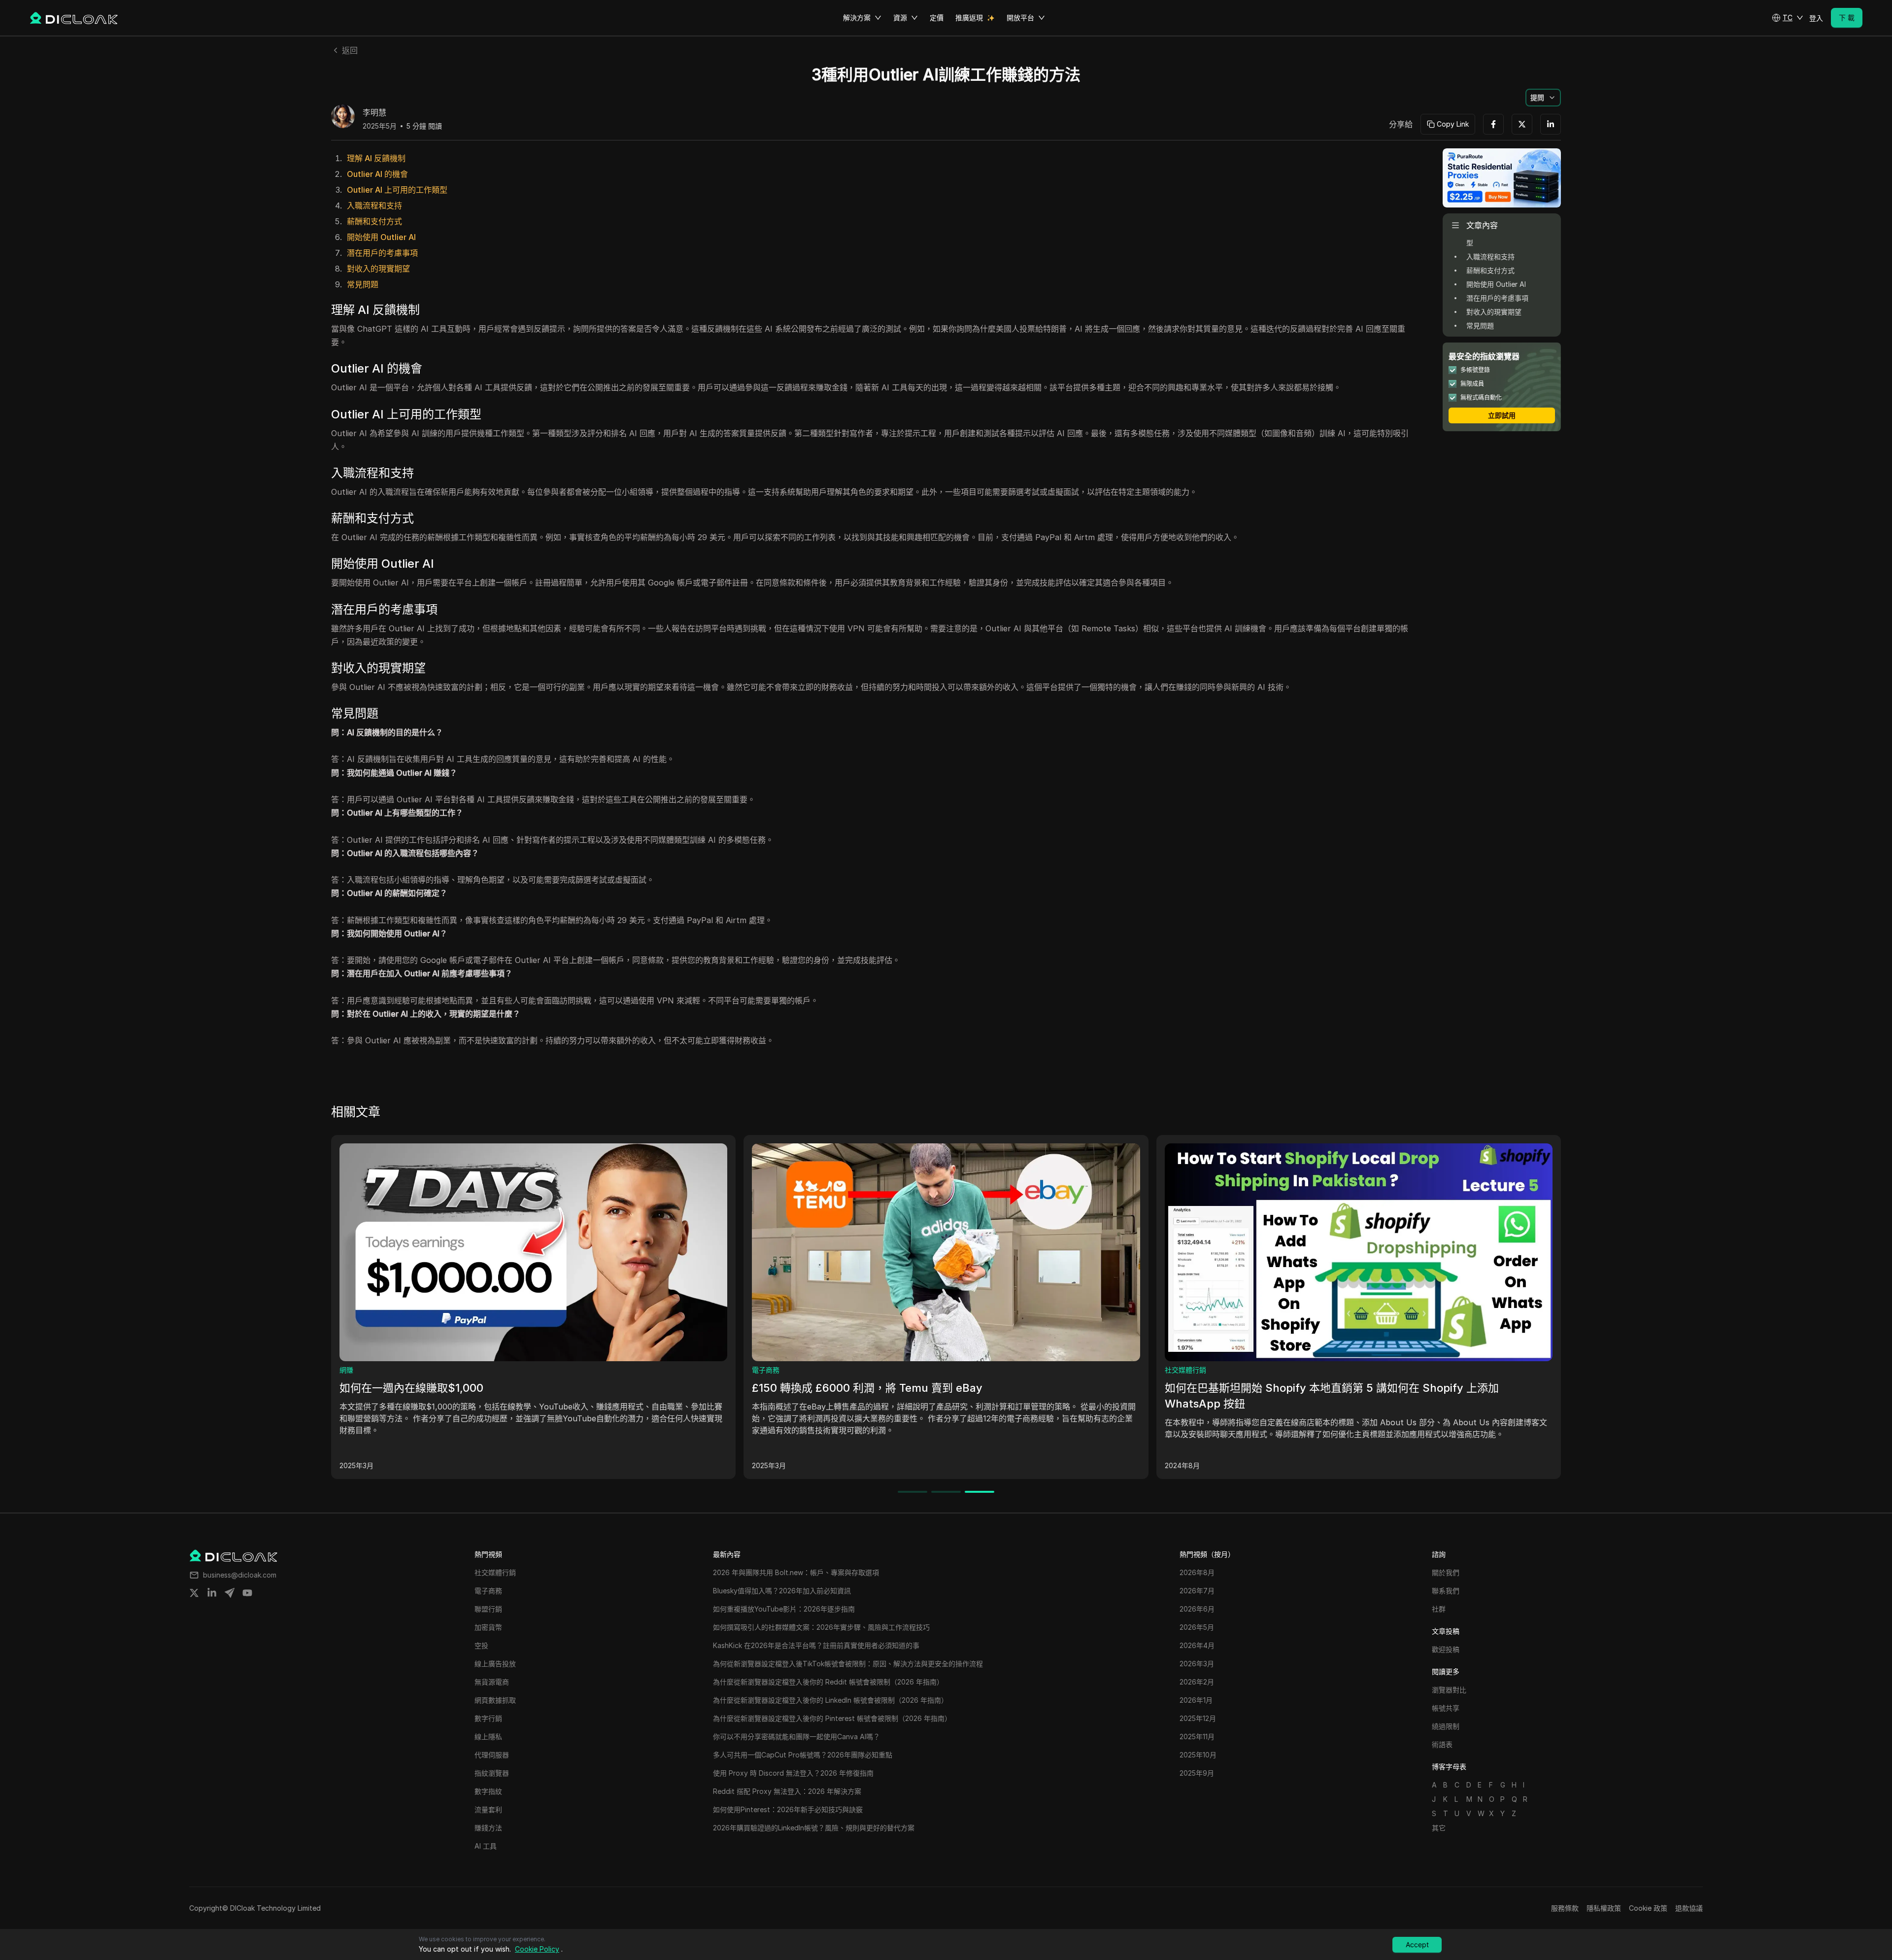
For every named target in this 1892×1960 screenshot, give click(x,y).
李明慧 (374, 113)
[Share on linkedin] (212, 1593)
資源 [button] (900, 17)
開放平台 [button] (1020, 17)
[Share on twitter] (194, 1593)
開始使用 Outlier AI (381, 237)
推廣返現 (969, 17)
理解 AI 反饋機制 (376, 158)
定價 (937, 17)
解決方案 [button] (857, 17)
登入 (1816, 18)
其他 (346, 1370)
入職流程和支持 (374, 206)
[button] (1788, 18)
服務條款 (1565, 1908)
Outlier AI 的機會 (377, 174)
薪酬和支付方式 (374, 221)
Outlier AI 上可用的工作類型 (397, 190)
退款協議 (1689, 1908)
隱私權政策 (1604, 1908)
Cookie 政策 (1648, 1908)
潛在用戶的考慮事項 (382, 253)
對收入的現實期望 (378, 269)
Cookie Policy (537, 1949)
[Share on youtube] (247, 1593)
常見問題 (363, 284)
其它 (1439, 1828)
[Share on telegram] (230, 1593)
